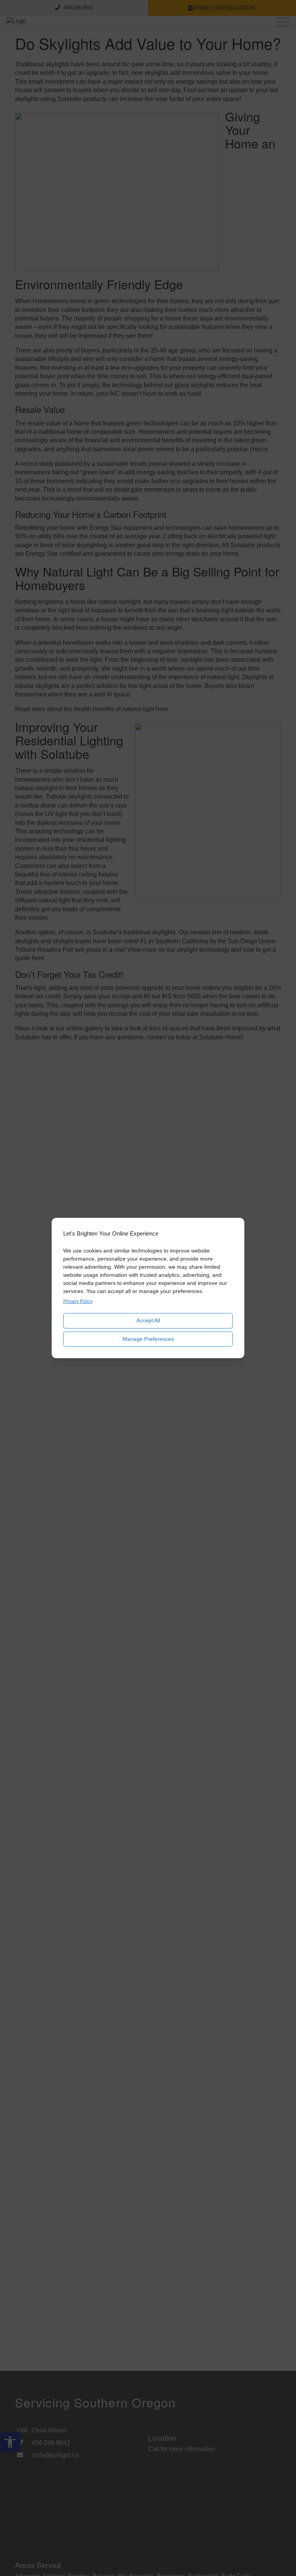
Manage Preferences (148, 1339)
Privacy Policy (78, 1301)
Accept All (148, 1320)
